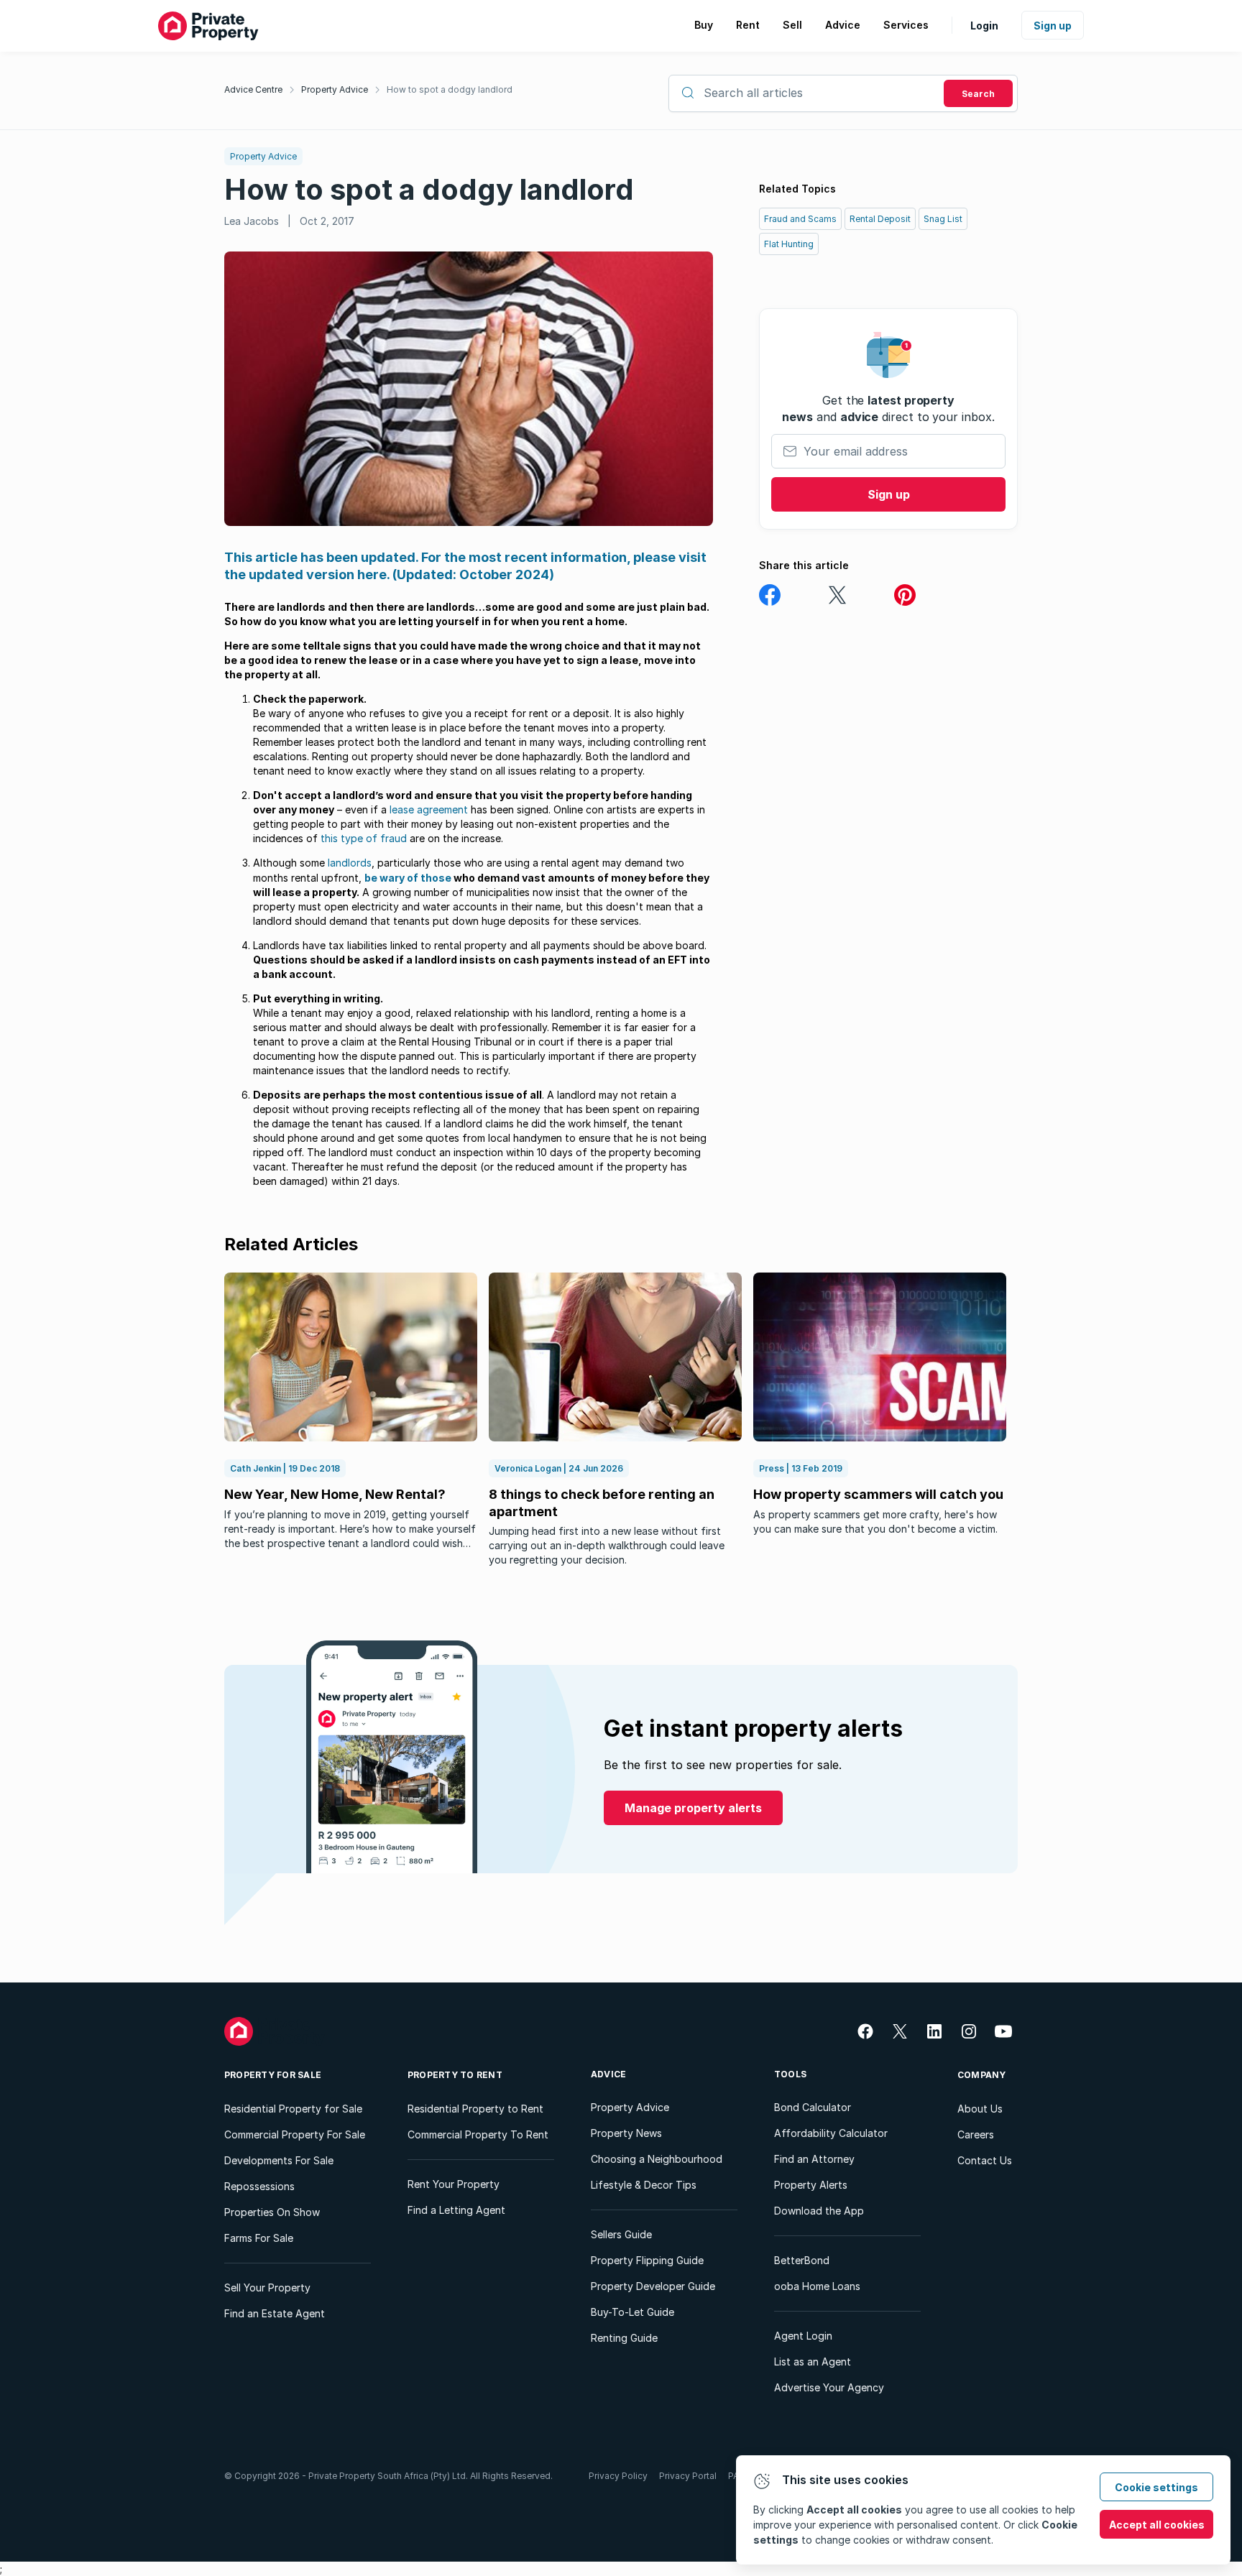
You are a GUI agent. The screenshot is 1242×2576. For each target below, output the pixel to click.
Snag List (943, 219)
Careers (976, 2134)
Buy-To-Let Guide (632, 2312)
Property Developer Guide (653, 2286)
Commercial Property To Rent (478, 2134)
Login (984, 26)
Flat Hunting (789, 244)
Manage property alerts (693, 1808)
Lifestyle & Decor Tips (644, 2185)
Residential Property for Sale (293, 2109)
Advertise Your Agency (829, 2387)
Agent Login (803, 2336)
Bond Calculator (813, 2107)
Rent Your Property (454, 2184)
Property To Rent (455, 2075)
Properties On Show (272, 2212)
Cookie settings (1156, 2487)
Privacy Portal (688, 2476)
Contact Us (985, 2160)
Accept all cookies (1157, 2525)
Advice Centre (253, 89)
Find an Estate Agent (275, 2313)
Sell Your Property (267, 2288)
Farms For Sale (259, 2238)
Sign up (1053, 26)
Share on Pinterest (905, 595)
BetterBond (802, 2260)
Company (982, 2075)
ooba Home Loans (817, 2286)
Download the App (819, 2211)
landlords (350, 863)
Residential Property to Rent (475, 2109)
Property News (626, 2133)
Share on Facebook (770, 595)
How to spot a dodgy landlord (450, 89)
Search (978, 94)
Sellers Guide (621, 2234)
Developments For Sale (279, 2160)
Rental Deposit (880, 219)
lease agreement (429, 809)
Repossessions (259, 2186)
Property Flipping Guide (647, 2260)
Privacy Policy (618, 2476)
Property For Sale (273, 2075)
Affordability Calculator (831, 2133)
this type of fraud (364, 838)
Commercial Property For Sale (295, 2134)
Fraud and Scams (800, 219)
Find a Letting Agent (456, 2210)
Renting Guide (624, 2338)
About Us (980, 2109)
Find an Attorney (814, 2159)
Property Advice (335, 89)
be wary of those (408, 878)
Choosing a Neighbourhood (657, 2159)
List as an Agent (813, 2362)
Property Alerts (811, 2185)
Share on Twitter (837, 595)
